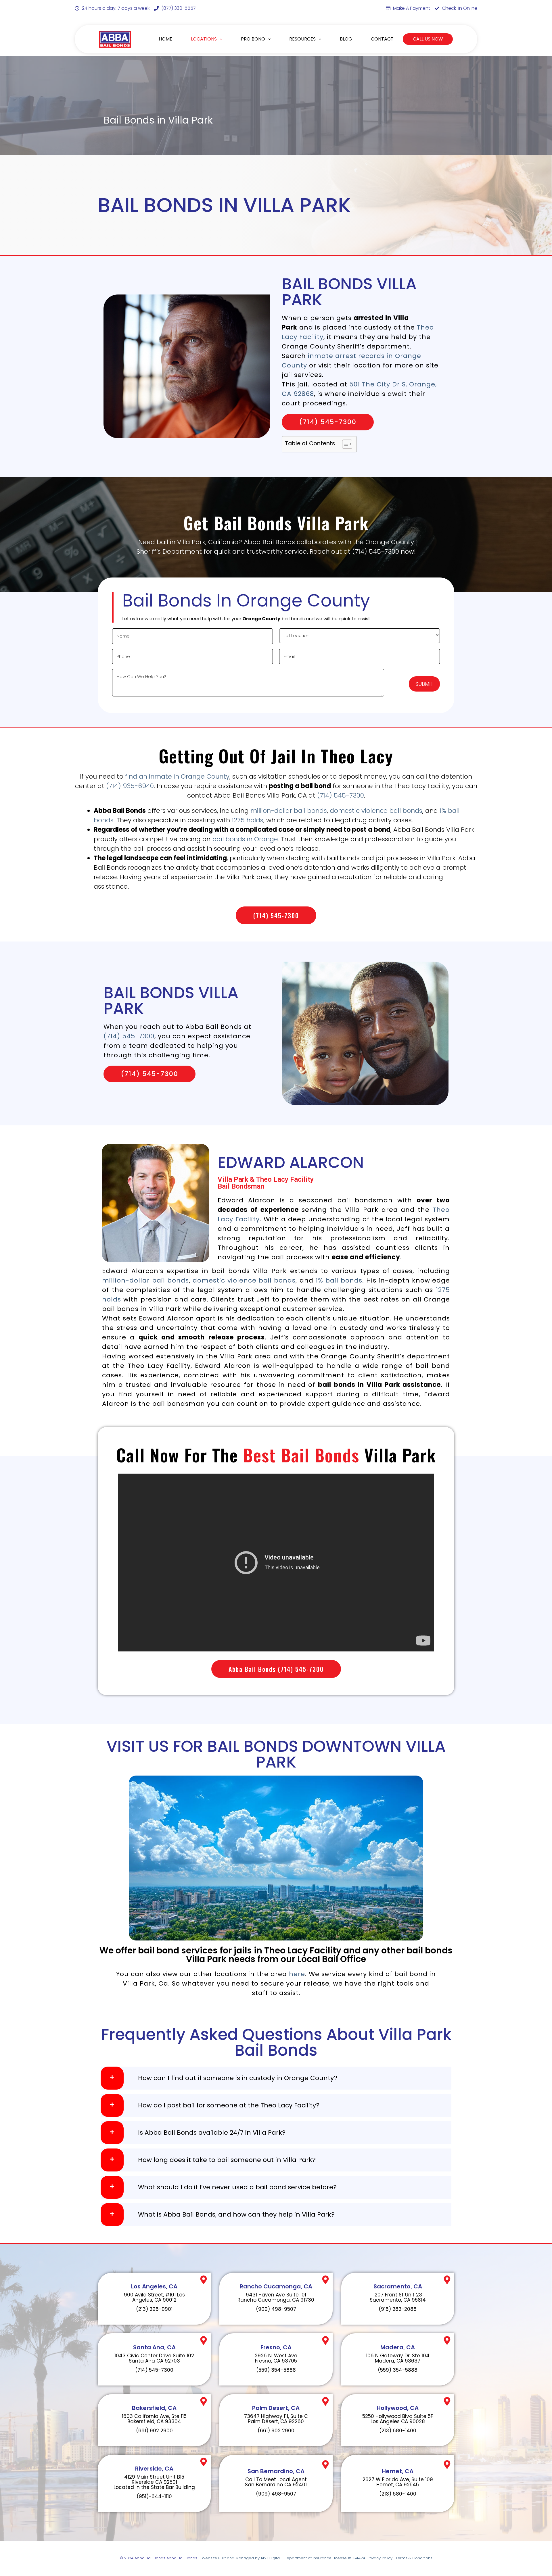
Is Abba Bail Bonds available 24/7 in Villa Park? (212, 2133)
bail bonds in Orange (245, 839)
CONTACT (382, 39)
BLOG (346, 39)
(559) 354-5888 (276, 2370)
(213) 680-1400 (398, 2431)
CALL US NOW (428, 39)
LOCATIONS (204, 39)
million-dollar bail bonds (289, 811)
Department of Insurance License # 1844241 (326, 2558)
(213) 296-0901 (154, 2309)
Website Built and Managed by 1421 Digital (241, 2558)
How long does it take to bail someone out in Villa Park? (227, 2160)
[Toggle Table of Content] (344, 444)
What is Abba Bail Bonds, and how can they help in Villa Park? (236, 2215)
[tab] (276, 2078)
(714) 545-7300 (341, 795)
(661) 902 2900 (154, 2431)
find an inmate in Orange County (177, 776)
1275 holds (248, 820)
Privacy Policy (380, 2558)
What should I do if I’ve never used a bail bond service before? (237, 2187)
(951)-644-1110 (154, 2496)
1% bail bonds (339, 1280)
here (297, 1974)
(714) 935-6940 (130, 786)
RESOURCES (302, 39)
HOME (165, 39)
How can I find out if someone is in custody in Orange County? (238, 2078)
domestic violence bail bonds (376, 811)
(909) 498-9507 (276, 2309)
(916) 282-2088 (398, 2309)
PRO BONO (253, 39)
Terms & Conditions (414, 2558)
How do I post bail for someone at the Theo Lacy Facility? (229, 2105)
